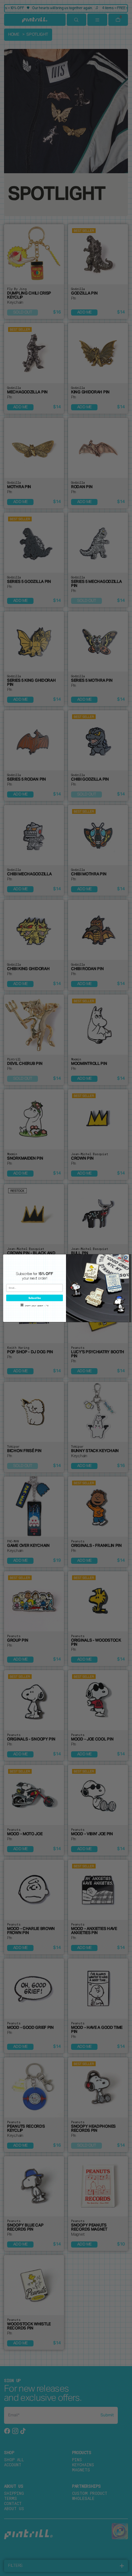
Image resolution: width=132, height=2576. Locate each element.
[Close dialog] (126, 1257)
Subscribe (35, 1298)
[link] (35, 1276)
